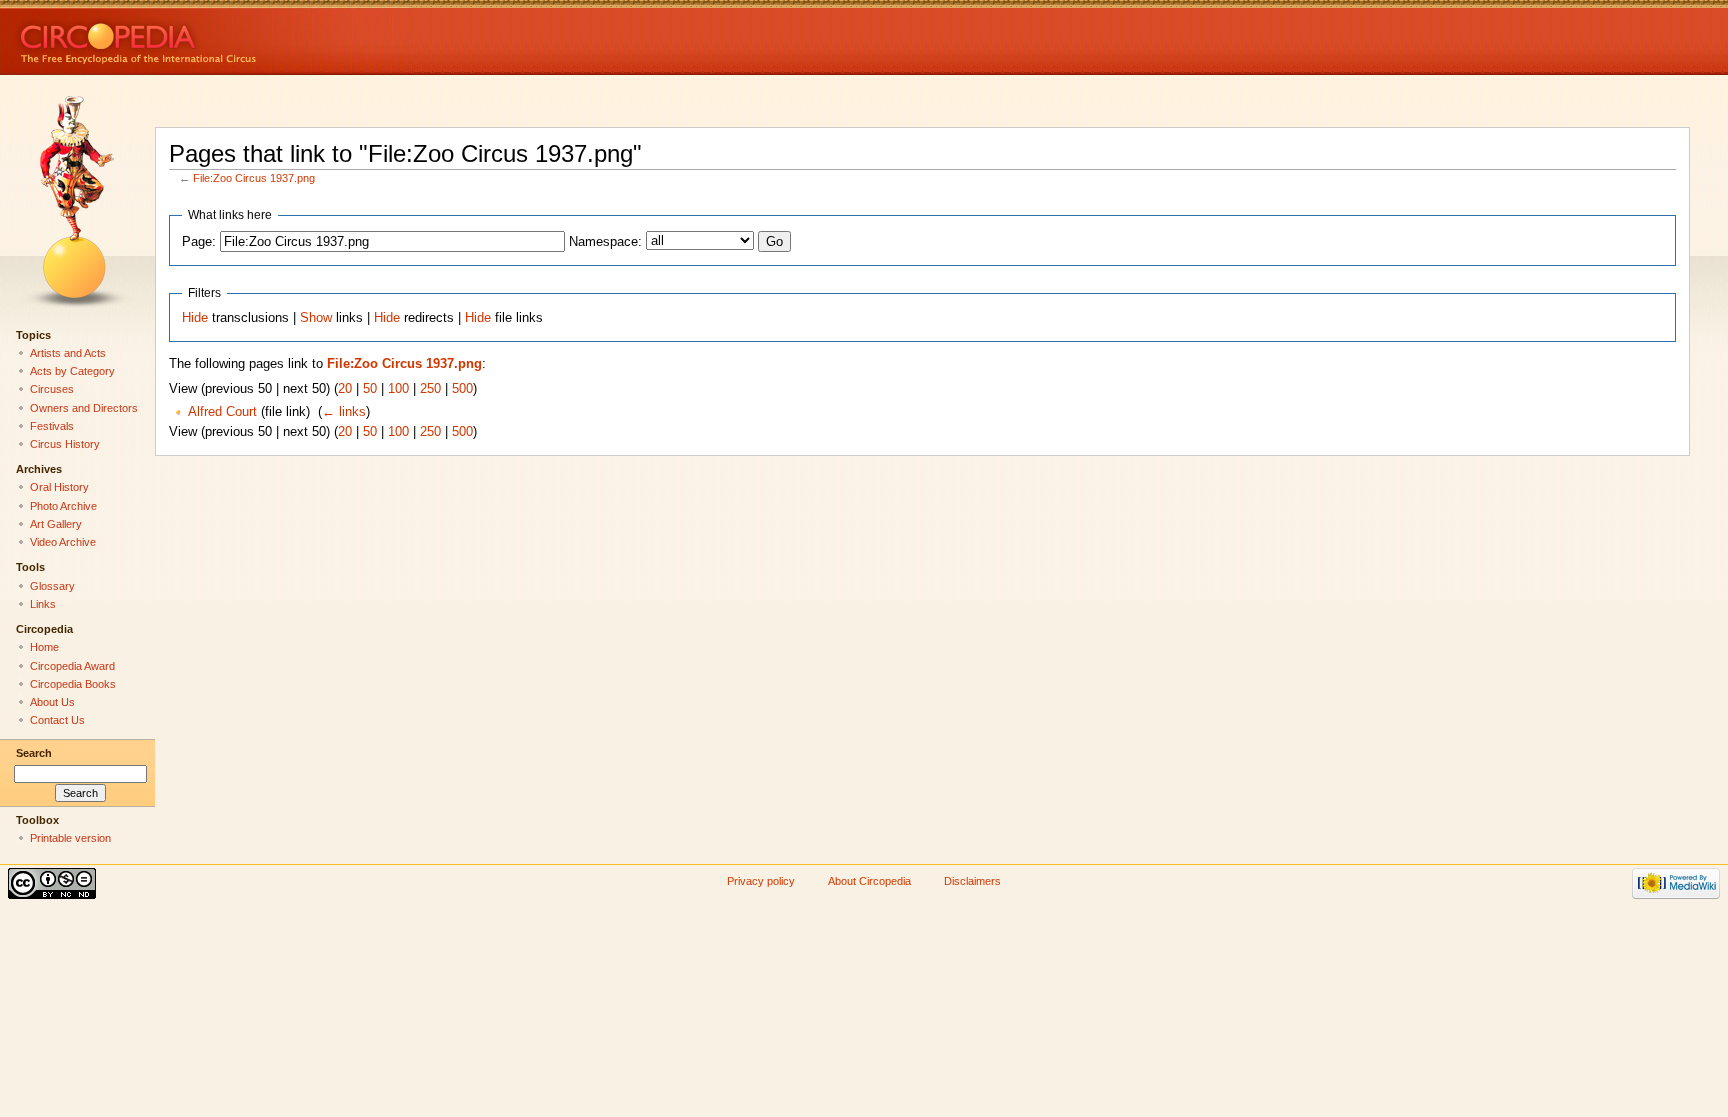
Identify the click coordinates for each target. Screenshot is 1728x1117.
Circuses (52, 389)
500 (462, 389)
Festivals (52, 426)
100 (398, 389)
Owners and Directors (84, 408)
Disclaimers (972, 881)
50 (370, 389)
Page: (199, 242)
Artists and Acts (68, 353)
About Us (52, 702)
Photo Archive (63, 506)
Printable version (70, 838)
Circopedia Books (73, 684)
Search (34, 753)
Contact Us (57, 720)
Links (43, 604)
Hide (195, 318)
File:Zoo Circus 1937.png (254, 178)
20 (345, 389)
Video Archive (63, 542)
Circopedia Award (72, 666)
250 (430, 389)
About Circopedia (869, 881)
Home (44, 647)
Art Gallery (56, 524)
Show (316, 318)
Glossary (52, 586)
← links (344, 412)
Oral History (59, 487)
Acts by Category (72, 371)
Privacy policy (761, 881)
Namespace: (605, 242)
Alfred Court (222, 412)
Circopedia (205, 37)
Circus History (65, 444)
